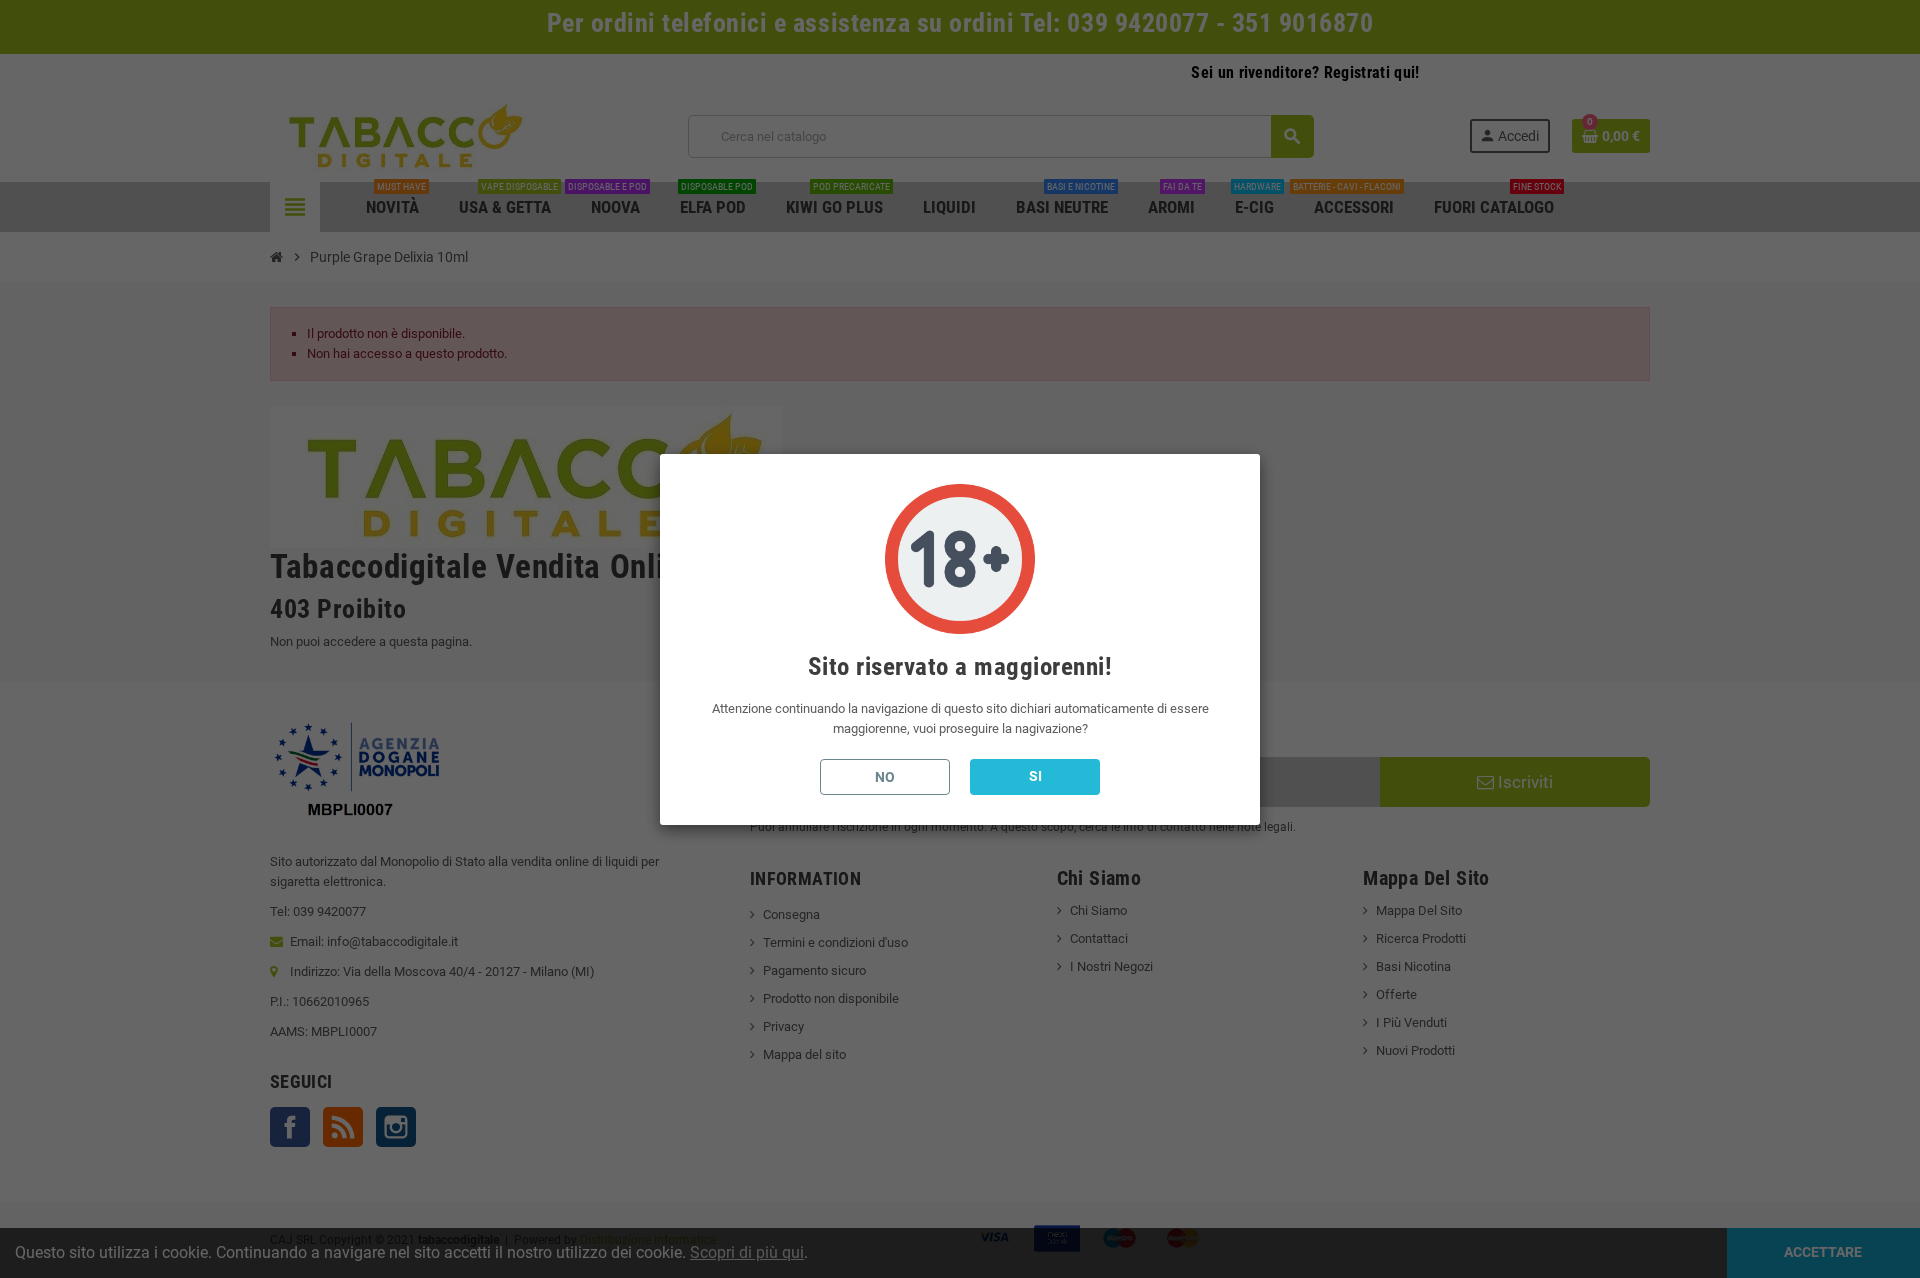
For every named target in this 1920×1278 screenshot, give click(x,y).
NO (885, 777)
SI (1035, 776)
